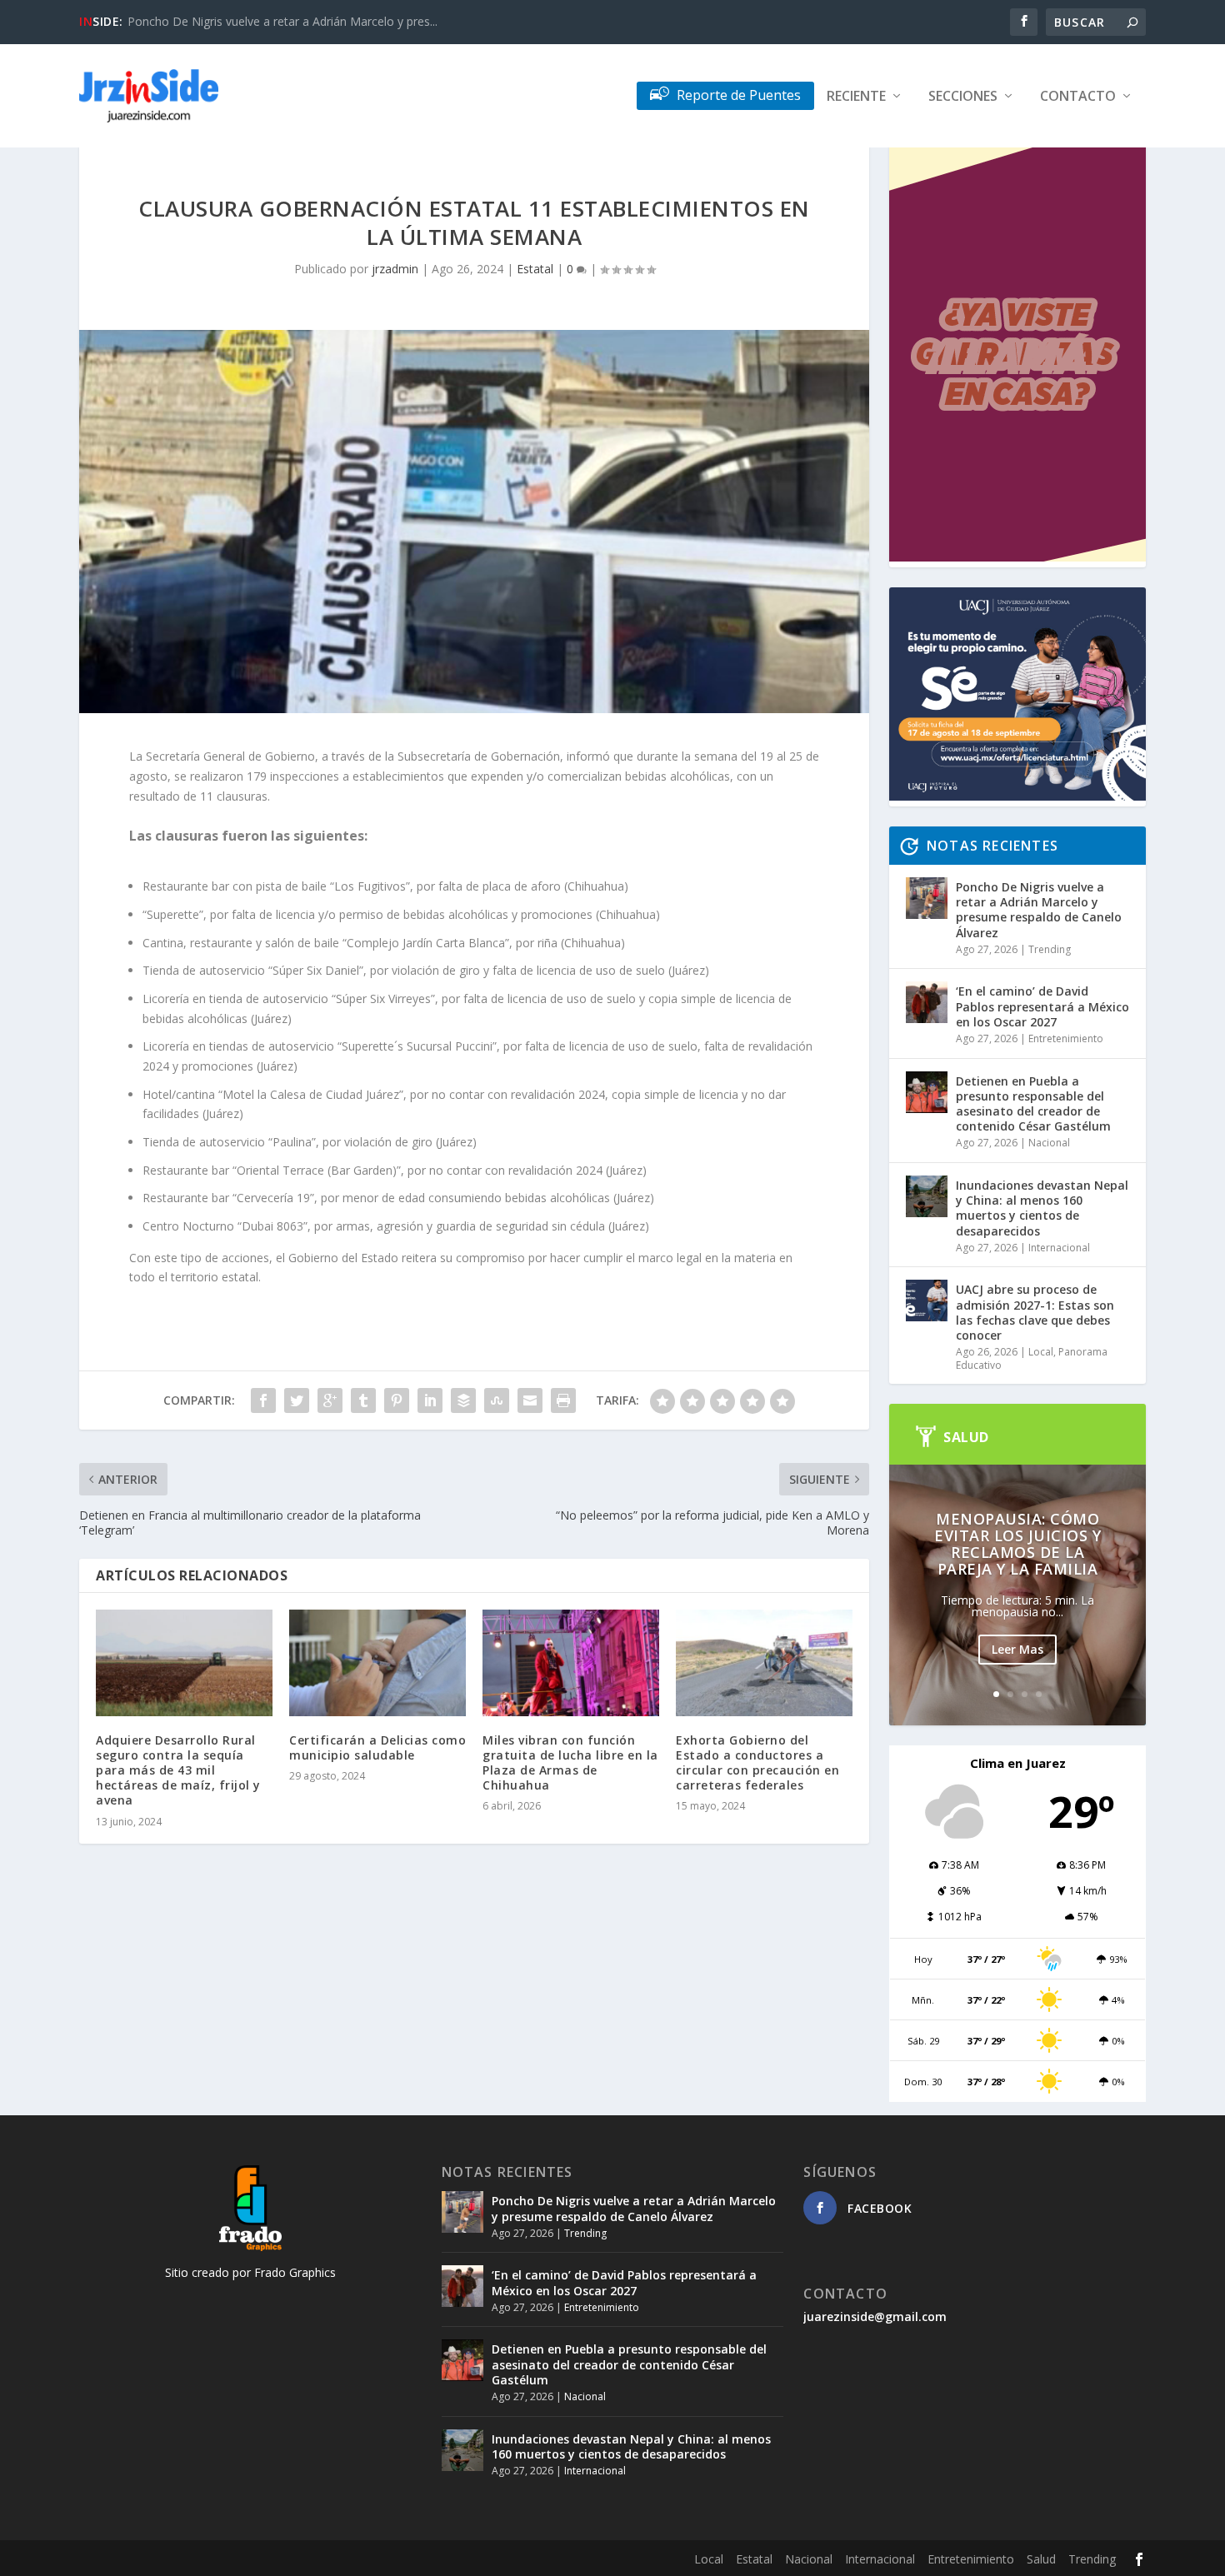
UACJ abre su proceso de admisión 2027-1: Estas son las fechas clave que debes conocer (1035, 1312)
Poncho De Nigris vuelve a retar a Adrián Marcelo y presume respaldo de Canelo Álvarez (1039, 910)
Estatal (535, 269)
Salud (1041, 2559)
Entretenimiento (1066, 1038)
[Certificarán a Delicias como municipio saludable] (377, 1662)
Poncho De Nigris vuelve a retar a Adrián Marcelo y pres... (282, 21)
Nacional (1049, 1143)
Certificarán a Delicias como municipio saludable (377, 1747)
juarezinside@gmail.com (875, 2316)
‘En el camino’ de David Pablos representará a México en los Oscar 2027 (1042, 1006)
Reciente (856, 97)
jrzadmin (395, 269)
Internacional (1059, 1248)
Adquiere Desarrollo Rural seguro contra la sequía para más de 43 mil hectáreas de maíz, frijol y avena (178, 1770)
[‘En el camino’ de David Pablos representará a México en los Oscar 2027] (927, 1002)
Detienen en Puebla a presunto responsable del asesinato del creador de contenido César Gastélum (1033, 1104)
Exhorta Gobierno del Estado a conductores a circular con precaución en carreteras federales (757, 1763)
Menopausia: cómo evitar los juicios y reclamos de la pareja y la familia (1017, 1544)
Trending (1050, 949)
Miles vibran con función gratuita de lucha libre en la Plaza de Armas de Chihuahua (570, 1763)
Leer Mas (1017, 1649)
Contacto (1078, 97)
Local (1041, 1352)
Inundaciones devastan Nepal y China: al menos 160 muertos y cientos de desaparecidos (1042, 1208)
